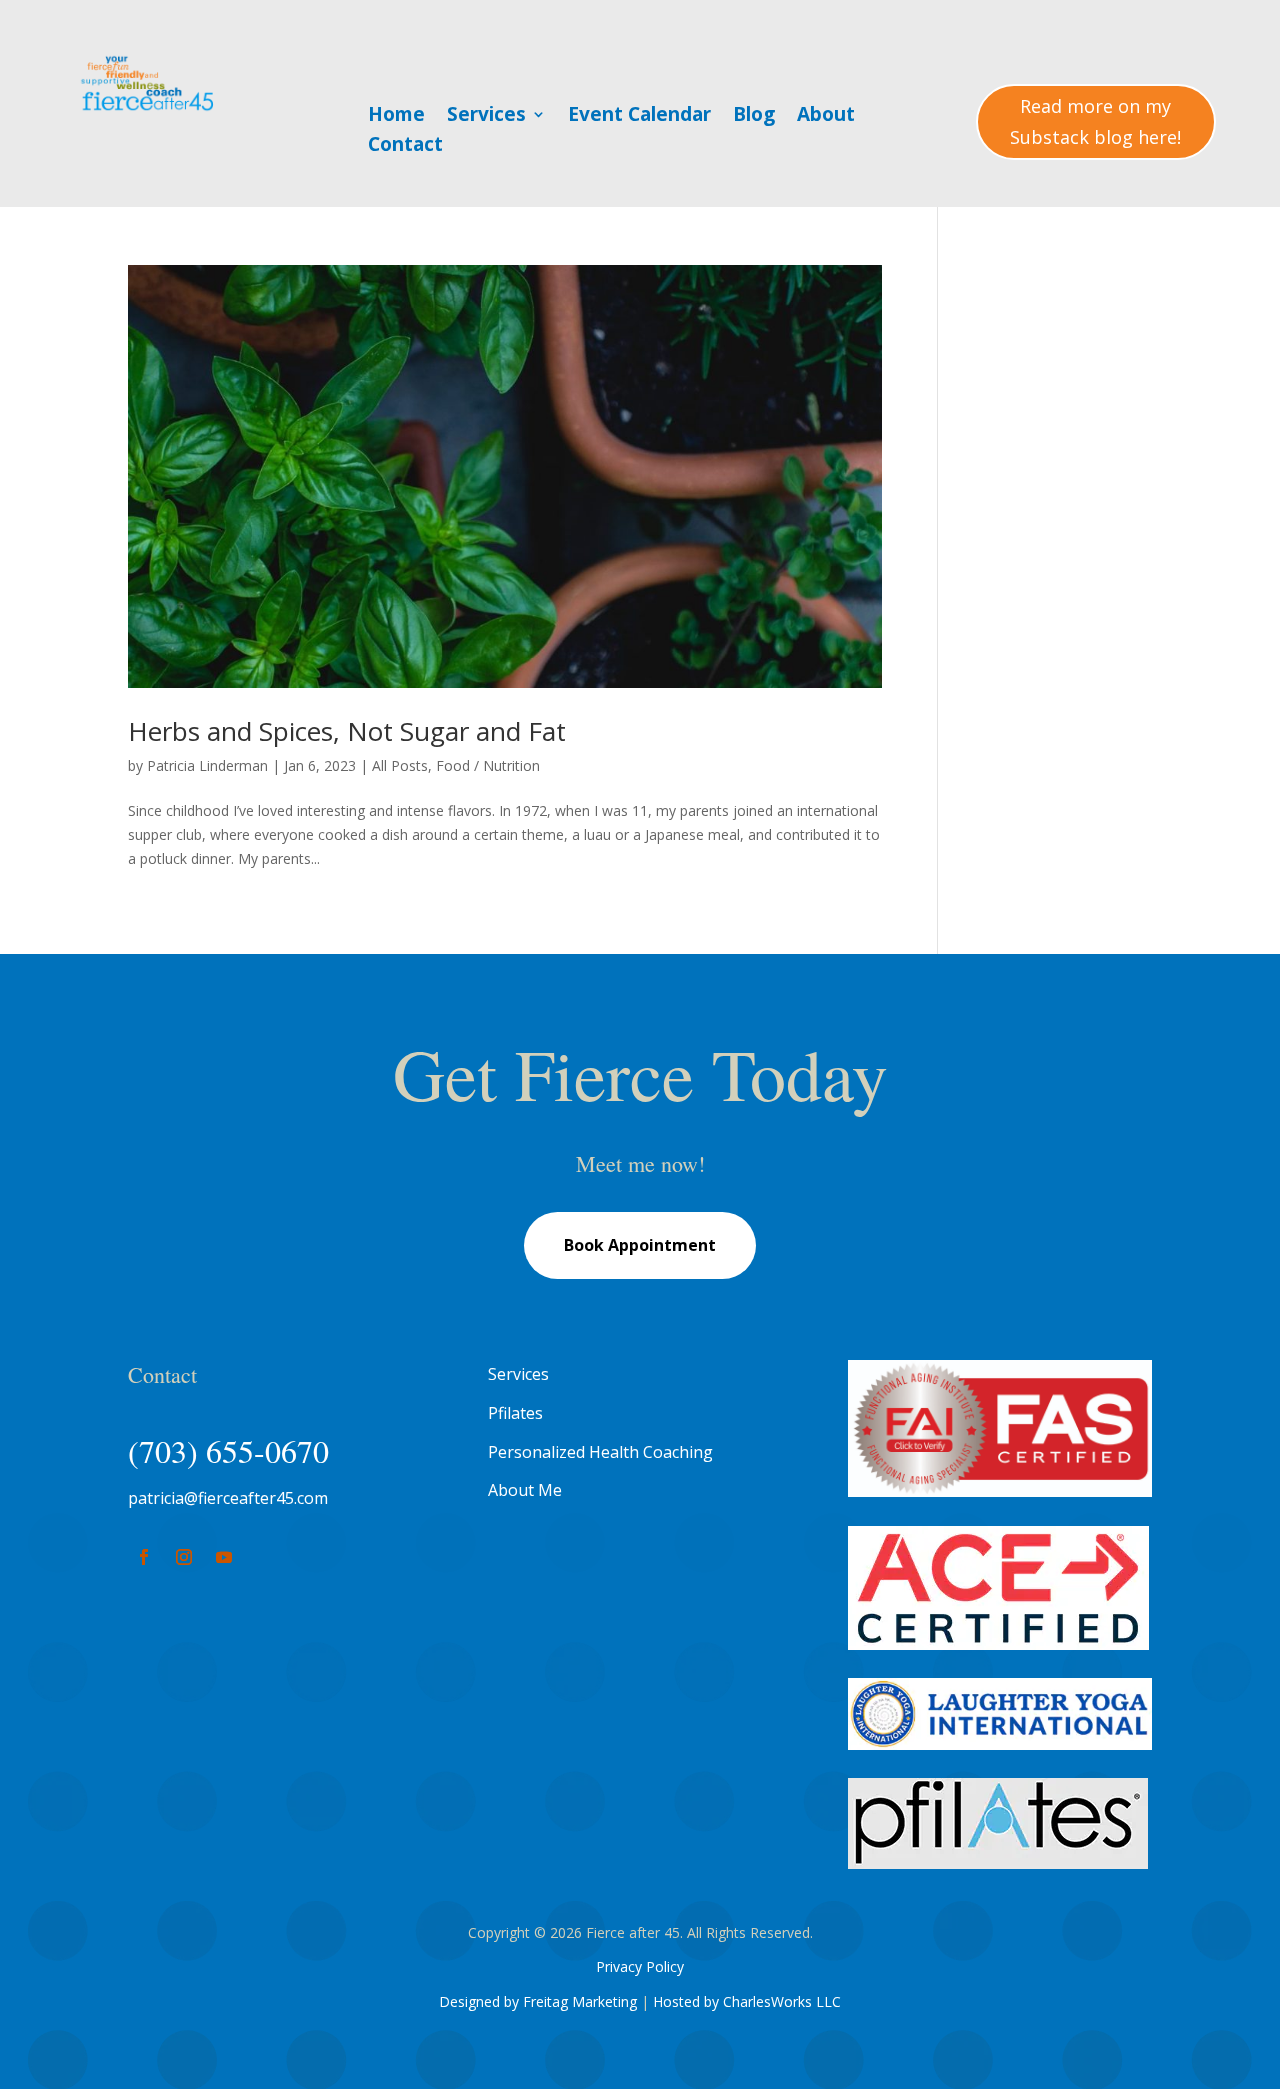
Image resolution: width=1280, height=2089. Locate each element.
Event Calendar (639, 117)
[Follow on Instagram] (184, 1557)
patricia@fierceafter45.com (228, 1498)
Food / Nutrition (488, 765)
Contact (405, 147)
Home (396, 117)
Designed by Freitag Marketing (538, 2001)
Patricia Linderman (207, 765)
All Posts (400, 765)
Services (486, 117)
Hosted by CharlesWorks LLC (747, 2001)
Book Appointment (640, 1245)
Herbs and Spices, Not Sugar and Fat (347, 731)
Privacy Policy (640, 1966)
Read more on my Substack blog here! (1095, 121)
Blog (754, 117)
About (826, 117)
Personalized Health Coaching (600, 1452)
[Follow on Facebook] (144, 1557)
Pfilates (515, 1413)
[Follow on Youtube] (224, 1557)
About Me (525, 1490)
